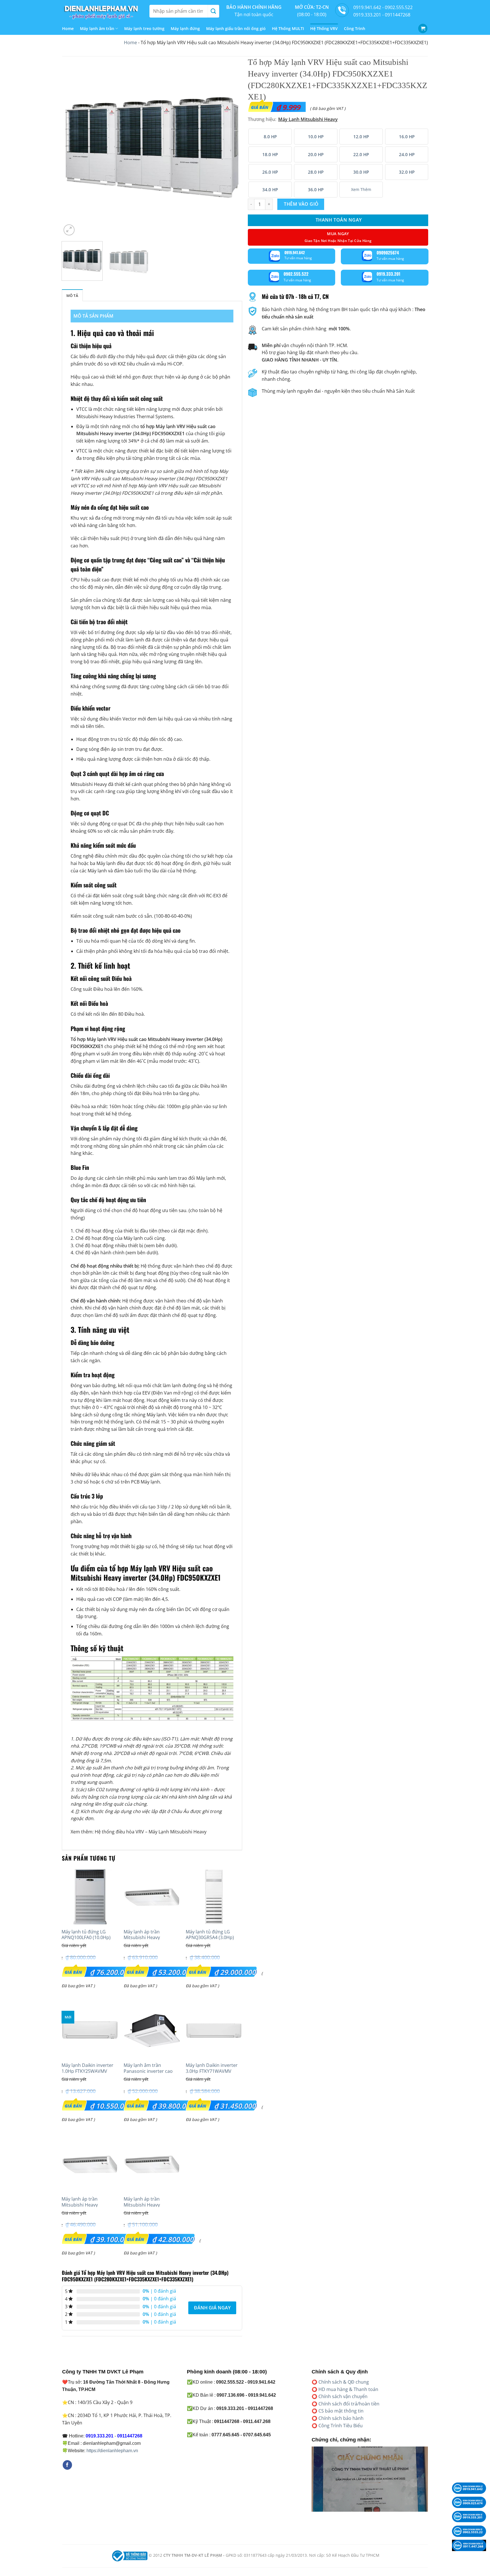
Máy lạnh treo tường (144, 28)
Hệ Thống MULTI (288, 28)
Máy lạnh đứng (185, 28)
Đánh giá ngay (212, 2308)
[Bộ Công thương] (129, 2555)
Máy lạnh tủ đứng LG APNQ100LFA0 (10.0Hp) (86, 1935)
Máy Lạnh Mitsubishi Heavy (178, 1832)
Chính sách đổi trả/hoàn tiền (349, 2404)
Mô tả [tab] (72, 296)
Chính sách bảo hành (341, 2418)
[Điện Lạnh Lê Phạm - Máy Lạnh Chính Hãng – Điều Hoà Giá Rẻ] (102, 11)
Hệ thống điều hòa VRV (119, 1832)
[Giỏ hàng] (423, 28)
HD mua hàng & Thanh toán (348, 2389)
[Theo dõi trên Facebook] (67, 2465)
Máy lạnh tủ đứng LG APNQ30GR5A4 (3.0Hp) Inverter (210, 1938)
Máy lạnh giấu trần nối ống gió (236, 28)
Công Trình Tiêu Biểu (341, 2426)
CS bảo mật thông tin (341, 2411)
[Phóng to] (69, 230)
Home (68, 28)
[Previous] (72, 147)
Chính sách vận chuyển (343, 2396)
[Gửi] (213, 11)
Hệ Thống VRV (324, 28)
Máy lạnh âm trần (97, 28)
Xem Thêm (361, 189)
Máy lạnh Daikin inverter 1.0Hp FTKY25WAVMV (87, 2068)
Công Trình (355, 28)
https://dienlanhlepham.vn (112, 2451)
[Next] (231, 147)
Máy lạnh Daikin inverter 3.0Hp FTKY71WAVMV (212, 2068)
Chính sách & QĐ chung (344, 2382)
